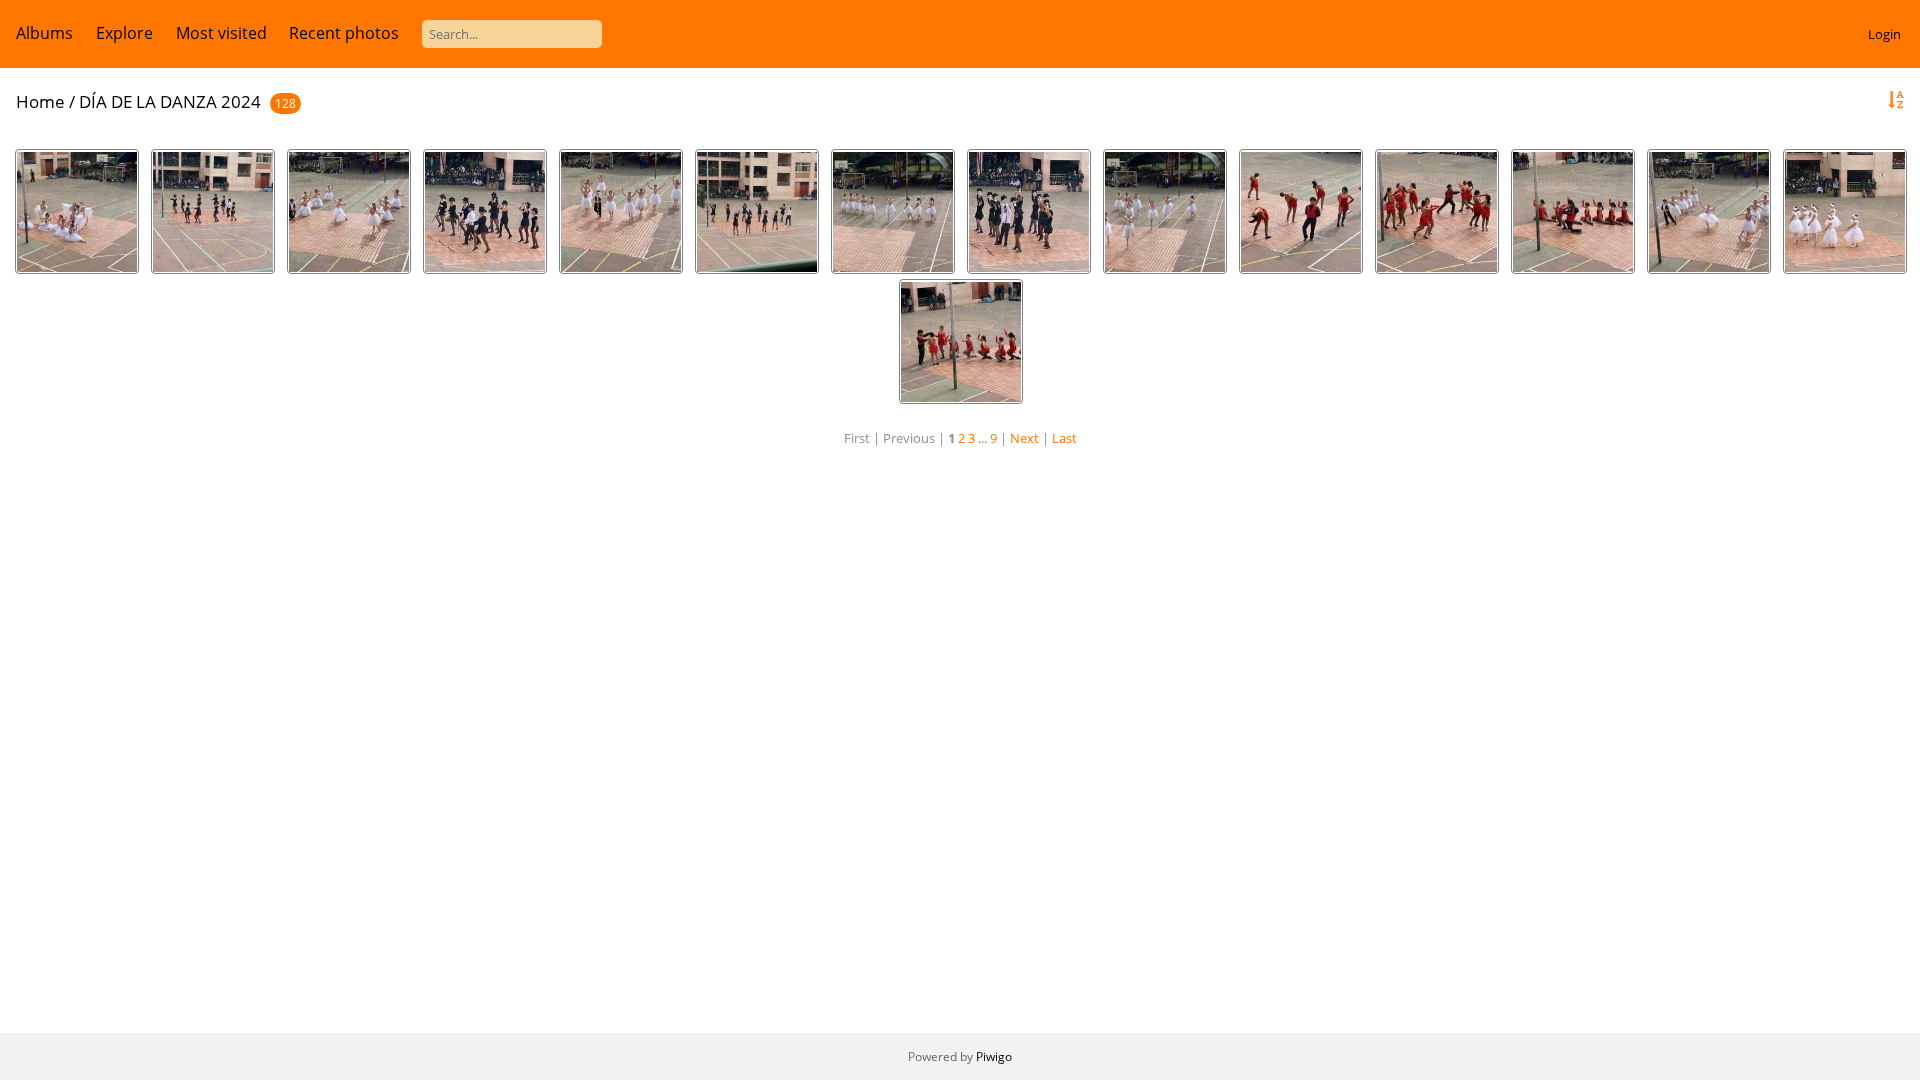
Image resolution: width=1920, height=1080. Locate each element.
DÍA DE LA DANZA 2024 (170, 101)
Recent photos (344, 33)
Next (1024, 438)
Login (1884, 34)
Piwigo (994, 1056)
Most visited (221, 33)
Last (1064, 438)
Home (40, 101)
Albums (44, 33)
